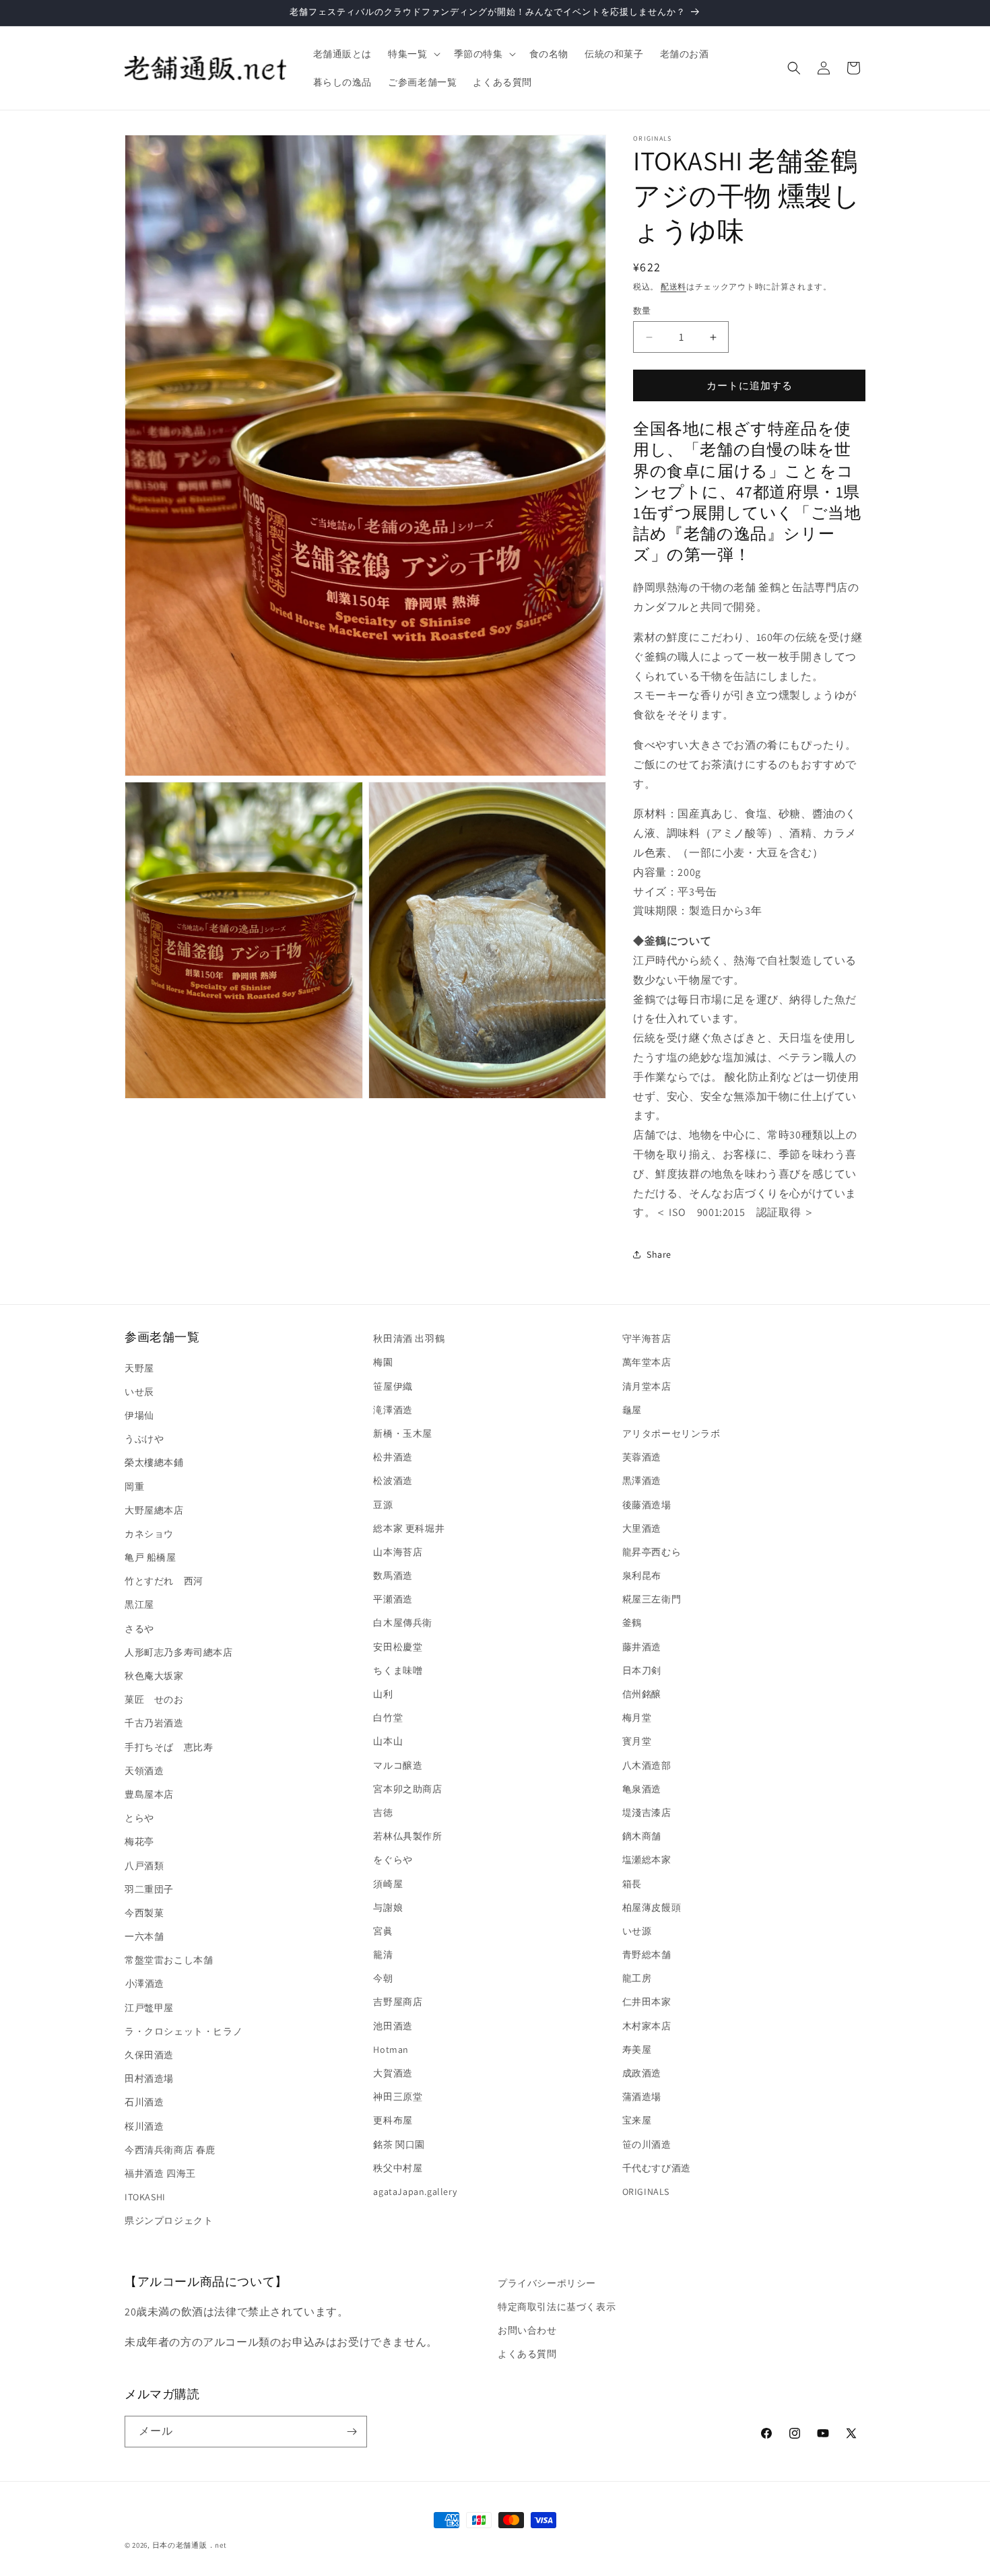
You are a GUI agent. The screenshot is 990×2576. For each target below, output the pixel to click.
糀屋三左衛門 (652, 1599)
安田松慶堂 (398, 1647)
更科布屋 (393, 2120)
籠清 (383, 1955)
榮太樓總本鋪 (154, 1462)
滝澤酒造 (393, 1410)
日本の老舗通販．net (190, 2545)
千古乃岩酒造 (154, 1723)
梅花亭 (139, 1841)
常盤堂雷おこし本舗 (169, 1960)
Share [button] (659, 1254)
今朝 (383, 1978)
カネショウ (149, 1534)
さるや (139, 1629)
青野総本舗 (647, 1955)
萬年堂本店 (647, 1362)
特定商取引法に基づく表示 (557, 2307)
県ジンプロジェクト (169, 2221)
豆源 (383, 1505)
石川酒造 (144, 2102)
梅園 (383, 1362)
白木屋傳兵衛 (403, 1623)
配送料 (673, 286)
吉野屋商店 (398, 2002)
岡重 (134, 1487)
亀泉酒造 (642, 1789)
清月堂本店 (647, 1386)
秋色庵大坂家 (154, 1676)
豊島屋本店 (149, 1794)
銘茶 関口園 (399, 2144)
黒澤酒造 (642, 1481)
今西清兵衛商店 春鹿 (170, 2150)
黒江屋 (139, 1604)
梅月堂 (637, 1718)
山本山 (388, 1741)
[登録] (352, 2432)
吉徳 (383, 1812)
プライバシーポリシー (547, 2283)
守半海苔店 (647, 1338)
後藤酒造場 (647, 1505)
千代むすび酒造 (657, 2168)
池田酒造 (393, 2026)
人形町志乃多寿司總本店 (179, 1652)
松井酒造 (393, 1457)
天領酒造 (144, 1771)
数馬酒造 (393, 1575)
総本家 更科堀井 (409, 1528)
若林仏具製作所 (407, 1836)
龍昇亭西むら (652, 1552)
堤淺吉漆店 (647, 1812)
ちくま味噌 (398, 1670)
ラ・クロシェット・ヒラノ (184, 2031)
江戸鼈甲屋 (149, 2008)
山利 (383, 1694)
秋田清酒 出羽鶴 (409, 1338)
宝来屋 (637, 2120)
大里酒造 (642, 1528)
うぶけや (144, 1439)
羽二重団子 (149, 1889)
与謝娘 (388, 1907)
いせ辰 (139, 1392)
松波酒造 (393, 1481)
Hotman (391, 2049)
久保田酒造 (149, 2055)
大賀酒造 (393, 2073)
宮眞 (383, 1931)
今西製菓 (144, 1913)
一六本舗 (144, 1936)
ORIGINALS (646, 2192)
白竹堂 (388, 1718)
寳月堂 (637, 1741)
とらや (139, 1818)
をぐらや (393, 1860)
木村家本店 (647, 2026)
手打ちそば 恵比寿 (169, 1747)
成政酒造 (642, 2073)
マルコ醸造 (398, 1765)
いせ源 (637, 1931)
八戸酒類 (144, 1866)
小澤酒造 (144, 1984)
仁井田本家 (647, 2002)
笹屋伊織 (393, 1386)
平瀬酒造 (393, 1599)
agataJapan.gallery (415, 2192)
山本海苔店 (398, 1552)
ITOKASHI (145, 2197)
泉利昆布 (642, 1575)
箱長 (632, 1884)
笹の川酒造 (647, 2144)
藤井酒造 (642, 1647)
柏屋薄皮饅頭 (652, 1907)
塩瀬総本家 (647, 1860)
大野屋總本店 (154, 1510)
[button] (412, 54)
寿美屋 (637, 2049)
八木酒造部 (647, 1765)
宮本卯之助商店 (407, 1789)
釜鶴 (632, 1623)
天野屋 (139, 1368)
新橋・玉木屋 (403, 1433)
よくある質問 (527, 2354)
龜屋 (632, 1410)
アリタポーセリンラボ (671, 1433)
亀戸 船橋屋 (151, 1557)
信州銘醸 (642, 1694)
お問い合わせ (527, 2330)
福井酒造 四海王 (160, 2173)
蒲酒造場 (642, 2097)
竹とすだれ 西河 (164, 1581)
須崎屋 (388, 1884)
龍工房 (637, 1978)
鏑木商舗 (642, 1836)
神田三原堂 (398, 2097)
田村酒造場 (149, 2078)
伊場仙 (139, 1415)
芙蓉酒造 (642, 1457)
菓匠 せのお (154, 1699)
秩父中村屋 (398, 2168)
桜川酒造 (144, 2126)
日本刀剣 (642, 1670)
